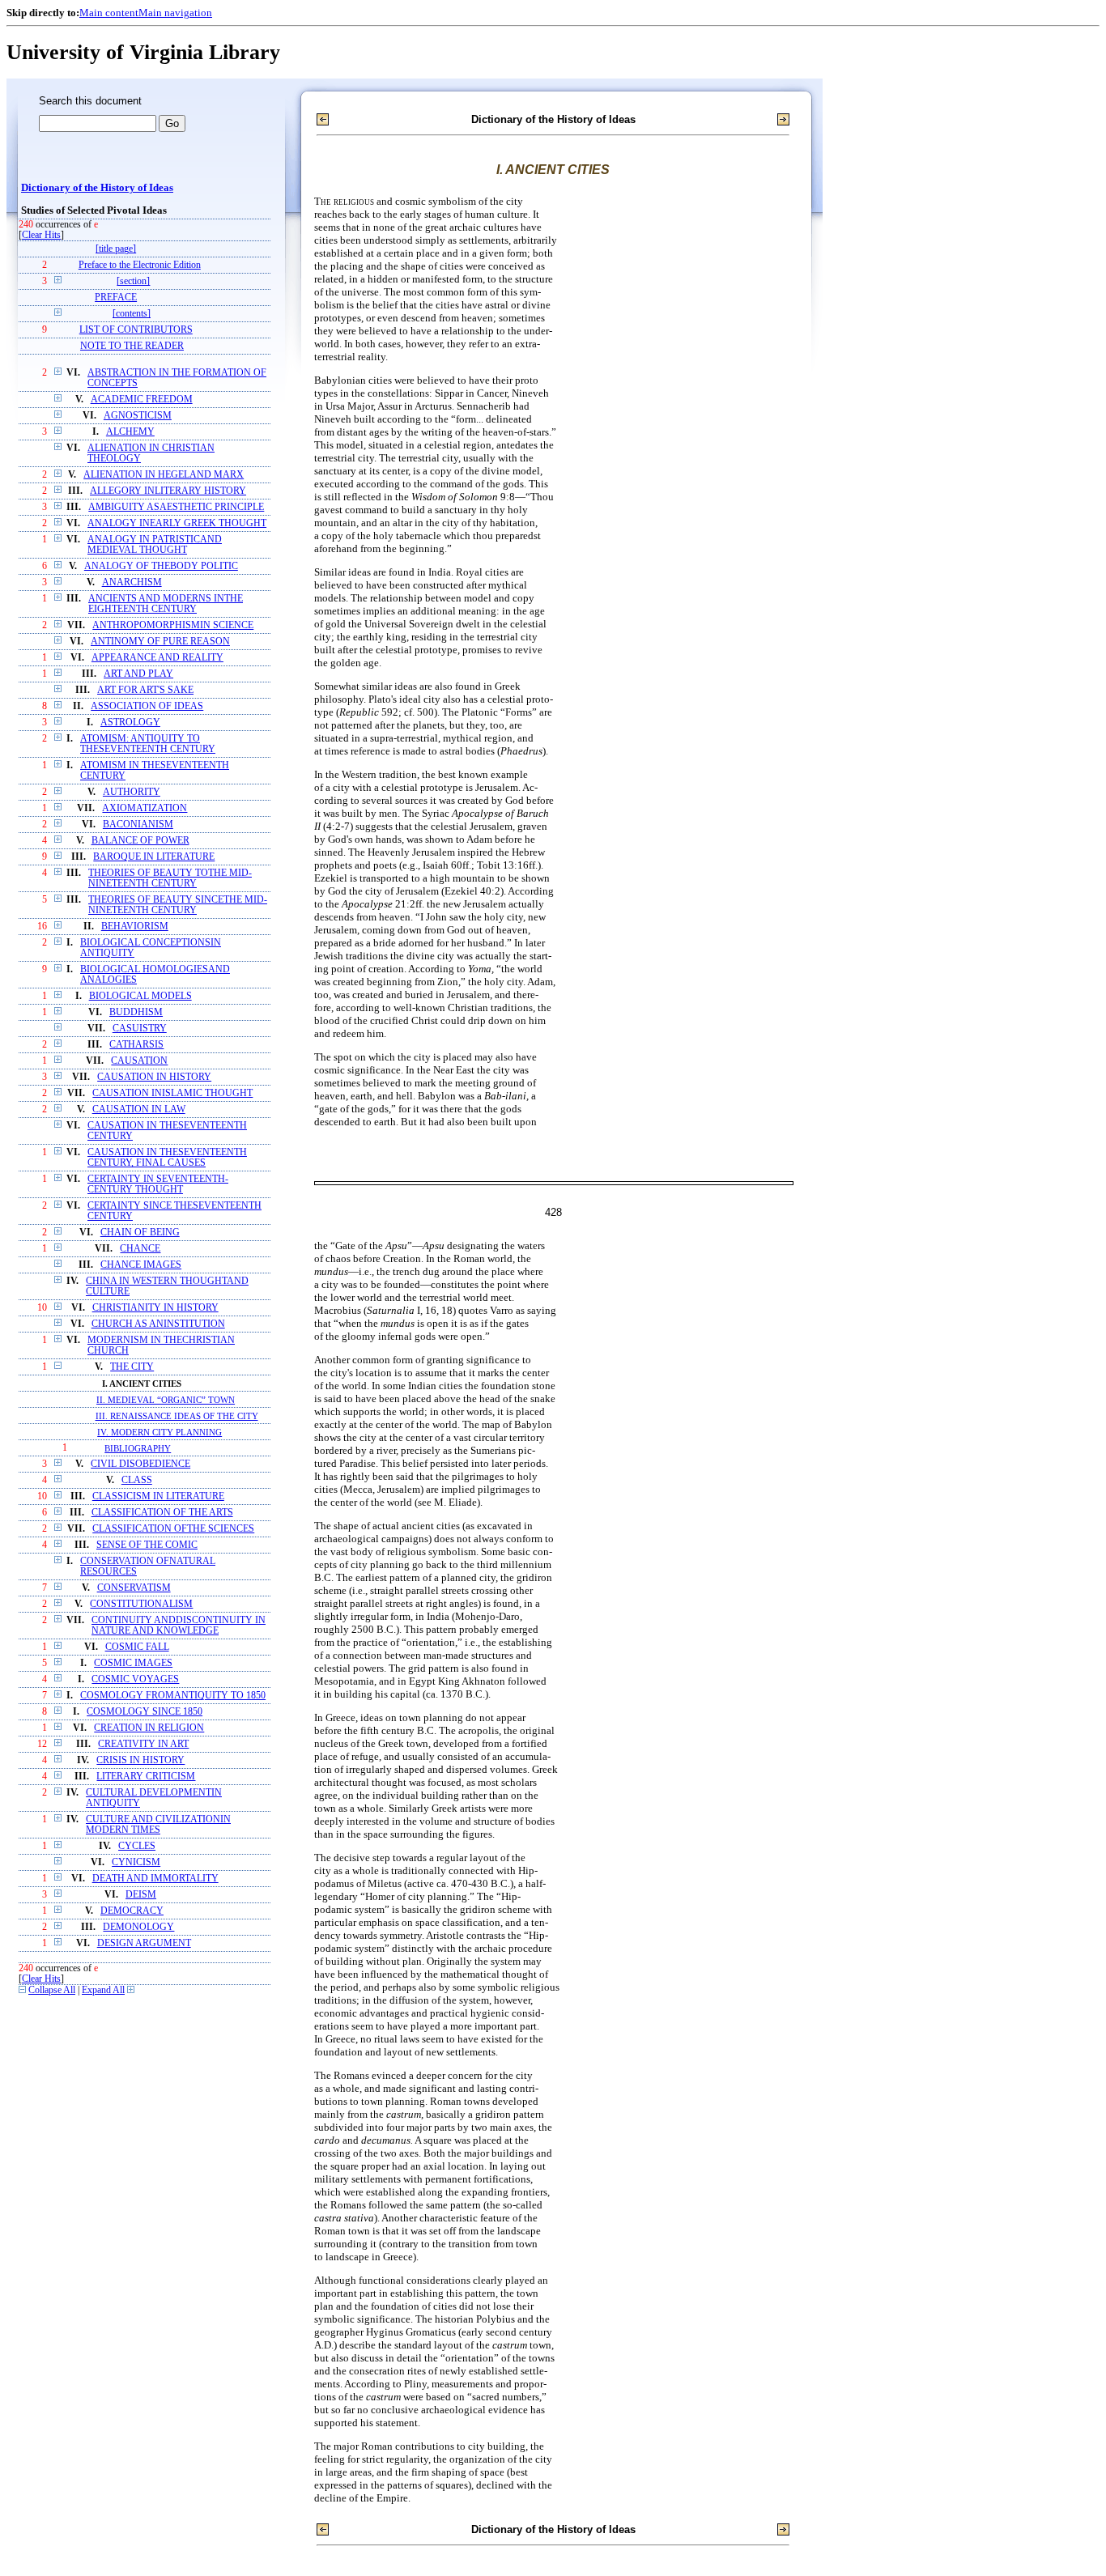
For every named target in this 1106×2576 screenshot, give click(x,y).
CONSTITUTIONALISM (141, 1604)
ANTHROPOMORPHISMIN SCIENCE (173, 625)
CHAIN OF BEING (140, 1233)
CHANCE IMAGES (141, 1265)
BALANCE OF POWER (140, 841)
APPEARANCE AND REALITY (157, 658)
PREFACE (116, 298)
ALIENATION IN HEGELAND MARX (164, 475)
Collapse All (52, 1990)
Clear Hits (41, 235)
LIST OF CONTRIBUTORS (136, 330)
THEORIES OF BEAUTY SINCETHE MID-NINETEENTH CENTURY (178, 905)
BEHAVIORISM (135, 927)
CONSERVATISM (134, 1588)
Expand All (103, 1990)
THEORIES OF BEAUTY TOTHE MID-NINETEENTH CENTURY (170, 878)
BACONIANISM (138, 825)
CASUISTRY (140, 1029)
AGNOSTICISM (138, 416)
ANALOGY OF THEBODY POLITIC (161, 566)
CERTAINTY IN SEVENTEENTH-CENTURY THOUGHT (158, 1184)
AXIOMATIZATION (145, 808)
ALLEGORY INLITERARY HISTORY (168, 491)
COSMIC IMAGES (133, 1663)
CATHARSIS (136, 1045)
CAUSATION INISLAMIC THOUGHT (172, 1093)
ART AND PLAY (138, 674)
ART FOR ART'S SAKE (145, 690)
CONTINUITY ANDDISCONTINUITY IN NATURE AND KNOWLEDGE (179, 1626)
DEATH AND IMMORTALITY (155, 1879)
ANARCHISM (132, 582)
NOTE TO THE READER (132, 346)
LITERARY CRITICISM (146, 1777)
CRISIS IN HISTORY (140, 1760)
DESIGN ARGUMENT (144, 1943)
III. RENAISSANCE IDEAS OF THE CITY (177, 1416)
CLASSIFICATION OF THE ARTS (162, 1513)
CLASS (137, 1480)
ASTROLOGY (130, 723)
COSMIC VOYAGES (135, 1679)
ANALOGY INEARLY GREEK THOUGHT (177, 523)
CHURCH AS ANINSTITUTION (158, 1324)
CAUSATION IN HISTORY (154, 1077)
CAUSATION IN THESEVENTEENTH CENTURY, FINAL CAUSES (167, 1158)
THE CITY (132, 1367)
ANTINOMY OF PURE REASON (160, 642)
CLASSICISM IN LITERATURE (158, 1496)
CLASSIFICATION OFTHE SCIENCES (173, 1529)
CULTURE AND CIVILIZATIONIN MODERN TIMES (158, 1825)
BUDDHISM (136, 1012)
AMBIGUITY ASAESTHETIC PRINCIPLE (176, 507)
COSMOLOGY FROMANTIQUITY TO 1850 (173, 1696)
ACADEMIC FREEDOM (142, 400)
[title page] (116, 249)
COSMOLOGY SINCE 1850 (145, 1712)
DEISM (141, 1895)
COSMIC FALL (137, 1647)
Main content (109, 13)
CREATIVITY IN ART (143, 1744)
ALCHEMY (130, 432)
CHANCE (140, 1249)
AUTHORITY (132, 792)
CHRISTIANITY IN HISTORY (155, 1308)
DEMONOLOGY (138, 1927)
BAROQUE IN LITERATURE (154, 857)
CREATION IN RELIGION (149, 1728)
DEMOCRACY (132, 1911)
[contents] (132, 314)
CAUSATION (139, 1061)
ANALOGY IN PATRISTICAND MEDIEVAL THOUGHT (155, 545)
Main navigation (175, 13)
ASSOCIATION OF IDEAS (147, 706)
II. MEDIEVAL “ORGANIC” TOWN (166, 1400)
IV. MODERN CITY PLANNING (160, 1432)
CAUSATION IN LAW (139, 1109)
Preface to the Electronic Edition (140, 265)
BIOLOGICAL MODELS (140, 996)
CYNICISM (136, 1862)
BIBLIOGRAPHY (138, 1448)
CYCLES (137, 1846)
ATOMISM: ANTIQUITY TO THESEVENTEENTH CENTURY (148, 744)
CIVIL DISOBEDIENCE (140, 1464)
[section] (133, 281)
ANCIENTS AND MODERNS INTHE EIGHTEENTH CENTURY (166, 604)
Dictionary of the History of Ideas (97, 188)
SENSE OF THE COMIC (147, 1545)
